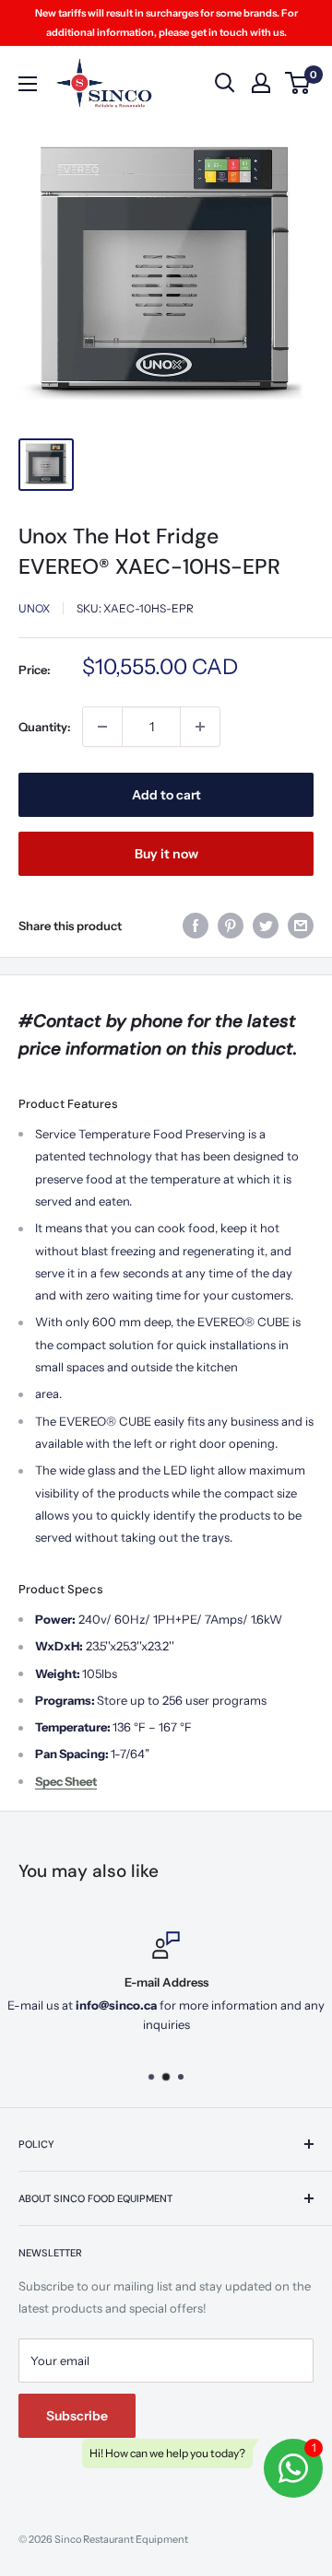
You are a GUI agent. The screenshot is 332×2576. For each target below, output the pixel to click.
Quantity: (45, 727)
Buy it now (166, 854)
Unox (34, 608)
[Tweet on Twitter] (266, 926)
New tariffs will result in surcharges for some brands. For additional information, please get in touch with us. (166, 23)
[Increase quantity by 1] (200, 727)
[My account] (261, 83)
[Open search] (225, 83)
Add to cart (166, 795)
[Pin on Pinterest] (231, 926)
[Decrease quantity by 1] (102, 727)
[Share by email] (301, 926)
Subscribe (77, 2416)
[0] (298, 83)
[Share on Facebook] (196, 926)
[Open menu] (28, 84)
